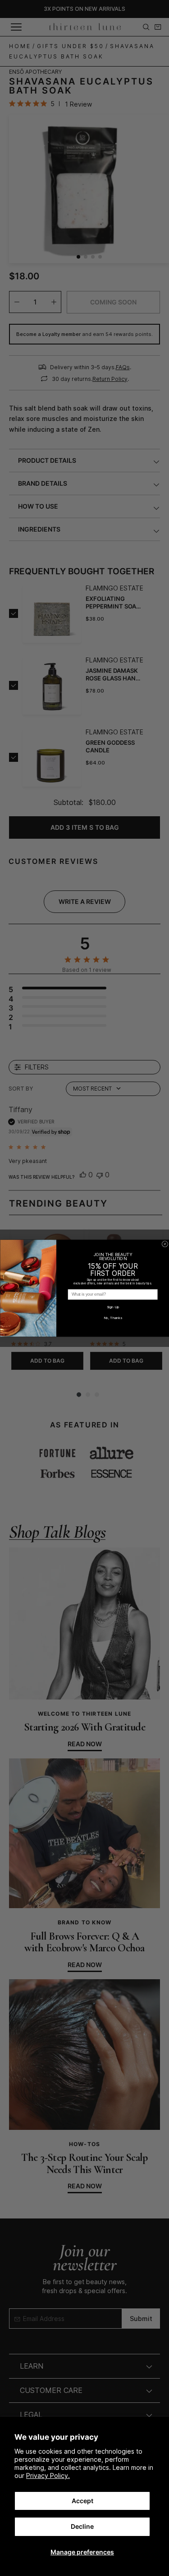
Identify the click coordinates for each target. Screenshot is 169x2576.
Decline (82, 2526)
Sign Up (112, 1307)
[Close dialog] (165, 1244)
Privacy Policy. (48, 2475)
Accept (82, 2501)
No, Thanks (112, 1318)
